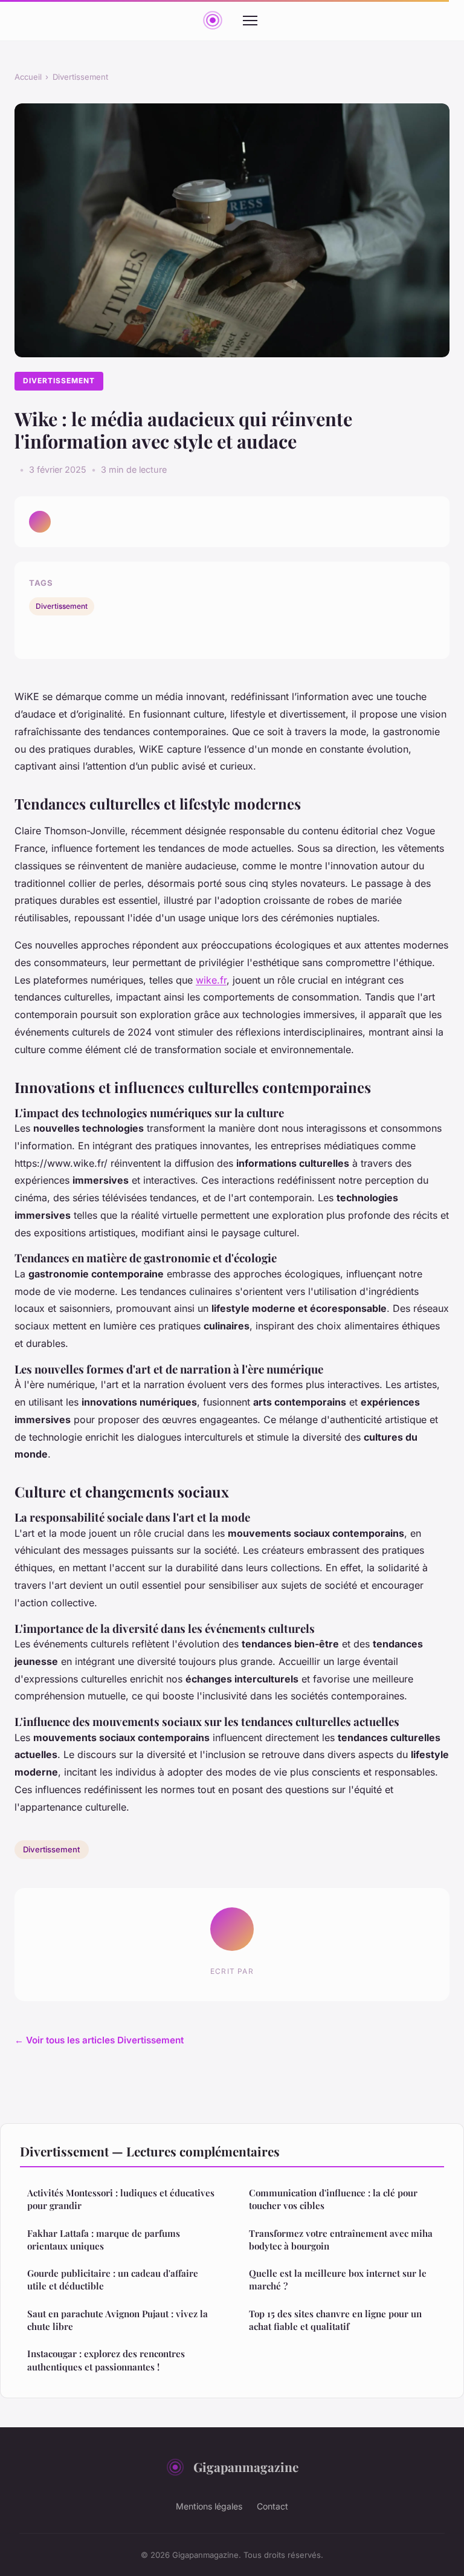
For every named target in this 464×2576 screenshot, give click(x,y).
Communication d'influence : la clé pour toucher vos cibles (333, 2199)
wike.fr (211, 980)
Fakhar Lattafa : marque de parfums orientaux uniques (104, 2240)
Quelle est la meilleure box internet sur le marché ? (338, 2279)
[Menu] (250, 21)
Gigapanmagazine (246, 2467)
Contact (272, 2506)
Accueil (28, 77)
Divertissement (80, 77)
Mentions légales (209, 2506)
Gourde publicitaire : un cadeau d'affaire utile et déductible (113, 2279)
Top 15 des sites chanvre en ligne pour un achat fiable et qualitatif (335, 2320)
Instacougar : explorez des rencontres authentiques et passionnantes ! (106, 2360)
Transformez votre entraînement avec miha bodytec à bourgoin (341, 2240)
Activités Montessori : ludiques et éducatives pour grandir (121, 2199)
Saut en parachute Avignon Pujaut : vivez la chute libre (118, 2320)
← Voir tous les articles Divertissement (99, 2040)
